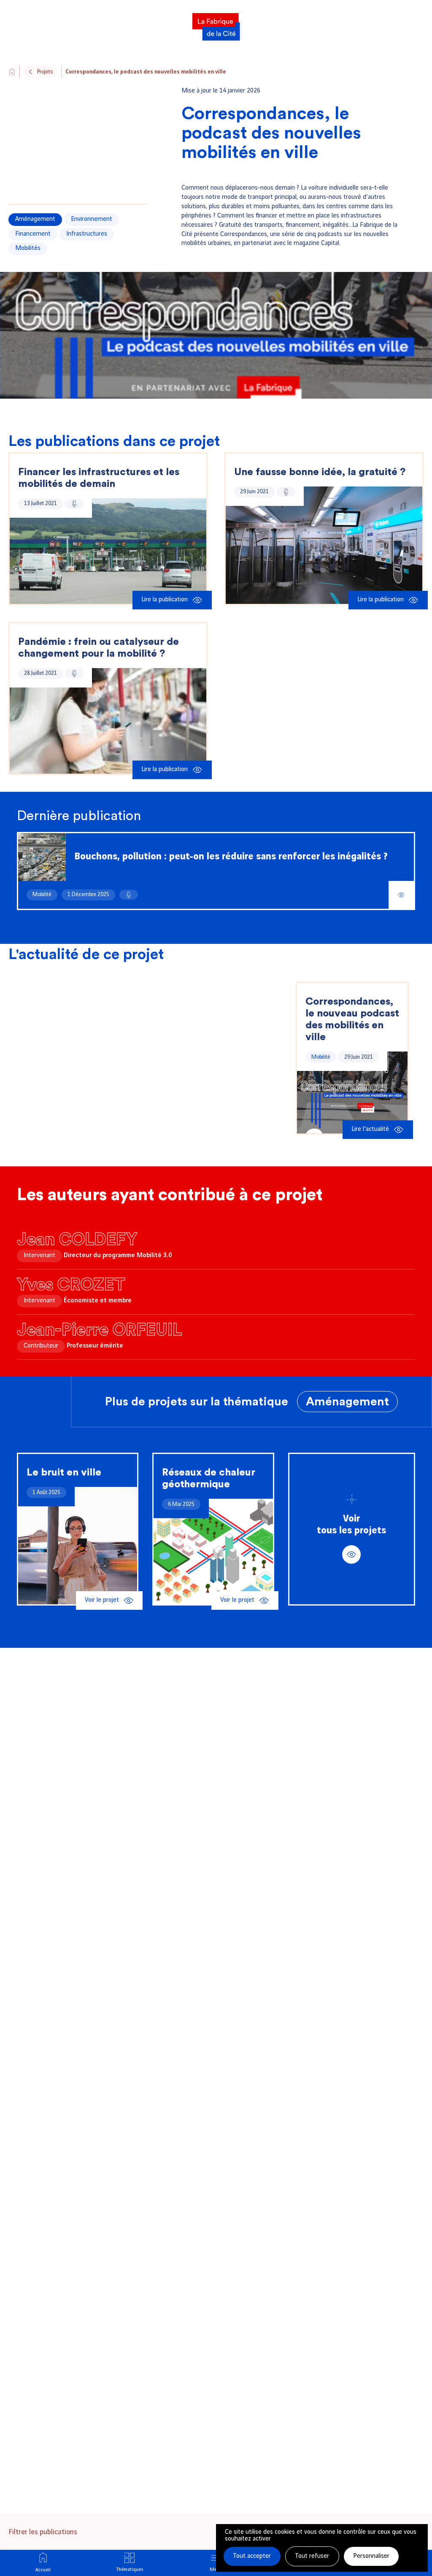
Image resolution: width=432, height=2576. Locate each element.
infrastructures (87, 234)
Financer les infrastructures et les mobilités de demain (99, 478)
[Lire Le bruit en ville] (78, 1546)
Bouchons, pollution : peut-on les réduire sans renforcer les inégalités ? (231, 857)
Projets (45, 72)
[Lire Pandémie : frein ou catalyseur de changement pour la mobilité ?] (108, 721)
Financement (33, 234)
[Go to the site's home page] (12, 72)
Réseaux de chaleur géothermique (209, 1478)
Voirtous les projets (351, 1525)
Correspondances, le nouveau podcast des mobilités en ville (352, 1019)
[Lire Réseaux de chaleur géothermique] (213, 1552)
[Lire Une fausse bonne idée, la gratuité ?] (324, 545)
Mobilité (42, 894)
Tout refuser (312, 2556)
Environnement (92, 219)
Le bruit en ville (64, 1473)
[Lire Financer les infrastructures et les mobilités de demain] (108, 551)
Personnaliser (371, 2556)
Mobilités (28, 248)
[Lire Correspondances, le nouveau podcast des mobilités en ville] (352, 1092)
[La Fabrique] (216, 24)
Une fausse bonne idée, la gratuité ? (320, 472)
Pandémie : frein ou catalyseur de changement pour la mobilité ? (99, 648)
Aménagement (35, 219)
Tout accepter (252, 2556)
